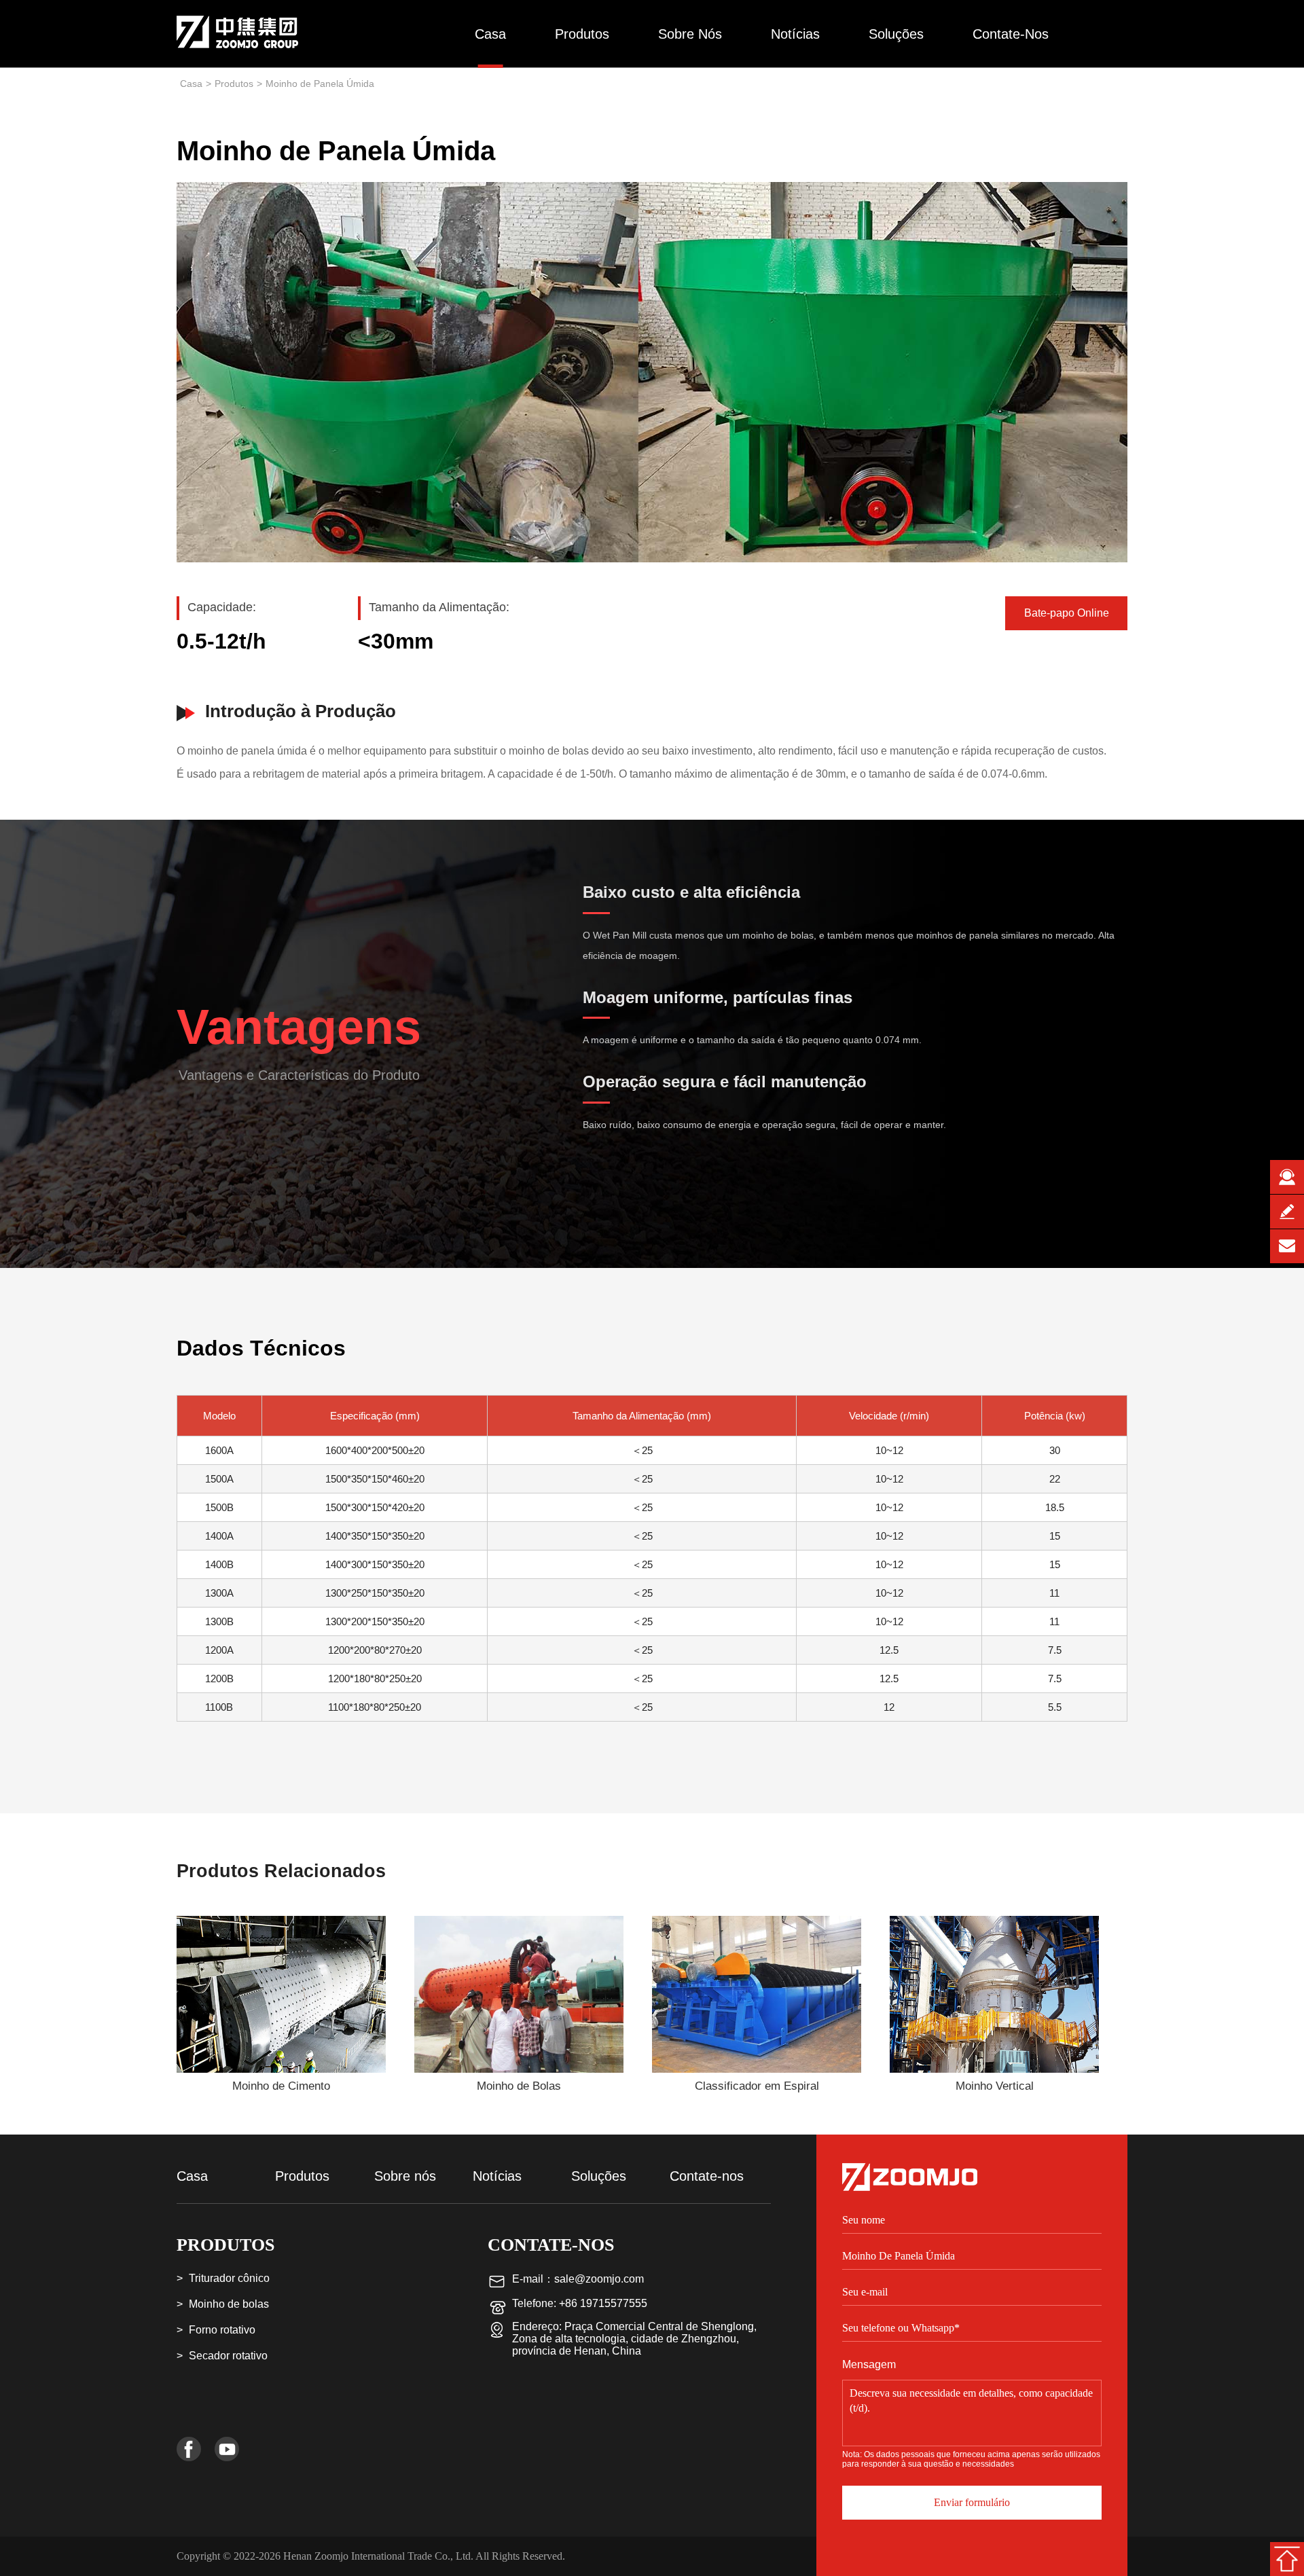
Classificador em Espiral (757, 2086)
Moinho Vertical (995, 2086)
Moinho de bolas (229, 2304)
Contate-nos (1011, 34)
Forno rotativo (222, 2330)
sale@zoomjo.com (599, 2279)
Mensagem (869, 2365)
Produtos (582, 34)
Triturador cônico (229, 2278)
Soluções (896, 34)
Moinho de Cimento (281, 2086)
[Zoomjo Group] (239, 22)
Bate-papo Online (1067, 613)
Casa (490, 34)
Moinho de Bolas (519, 2086)
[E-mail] (1287, 1246)
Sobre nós (690, 34)
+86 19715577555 (603, 2303)
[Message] (1287, 1212)
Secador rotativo (228, 2356)
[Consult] (1287, 1177)
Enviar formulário (972, 2502)
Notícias (795, 34)
